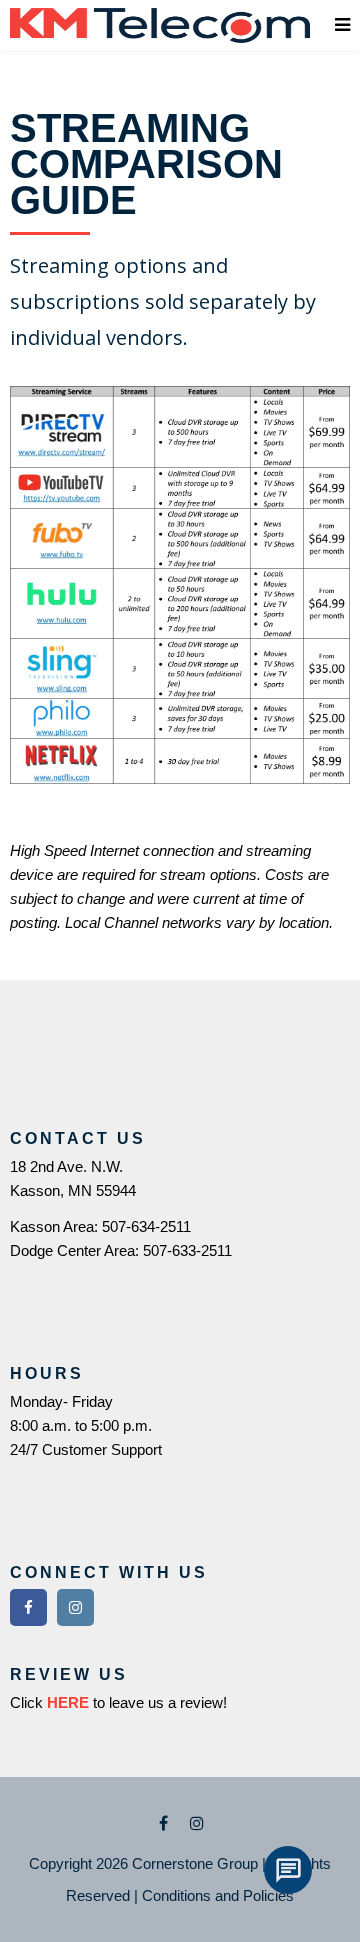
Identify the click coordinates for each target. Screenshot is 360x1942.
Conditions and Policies (218, 1895)
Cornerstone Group (195, 1863)
